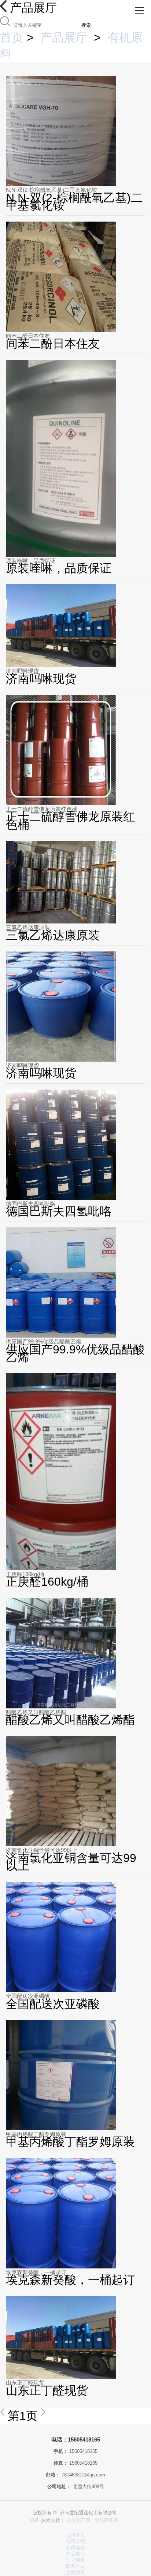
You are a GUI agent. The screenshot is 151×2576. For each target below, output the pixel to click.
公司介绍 (75, 2541)
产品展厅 (64, 37)
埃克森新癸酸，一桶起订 (36, 2272)
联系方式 (75, 2566)
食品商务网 (106, 2520)
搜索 (86, 25)
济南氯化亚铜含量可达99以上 (42, 1850)
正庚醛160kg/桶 (25, 1574)
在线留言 (75, 2573)
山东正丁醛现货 (25, 2383)
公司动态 (75, 2548)
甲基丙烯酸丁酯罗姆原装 (36, 2134)
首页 (12, 37)
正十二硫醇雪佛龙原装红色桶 (42, 809)
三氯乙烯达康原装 (28, 927)
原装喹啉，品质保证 (31, 561)
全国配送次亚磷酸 (28, 1996)
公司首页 (75, 2535)
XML (35, 2520)
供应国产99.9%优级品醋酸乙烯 (44, 1341)
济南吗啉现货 (22, 671)
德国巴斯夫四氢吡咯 (31, 1204)
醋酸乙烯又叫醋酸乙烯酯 (36, 1712)
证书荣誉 (75, 2560)
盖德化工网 (78, 2520)
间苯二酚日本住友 (28, 336)
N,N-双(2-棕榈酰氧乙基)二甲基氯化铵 (51, 190)
